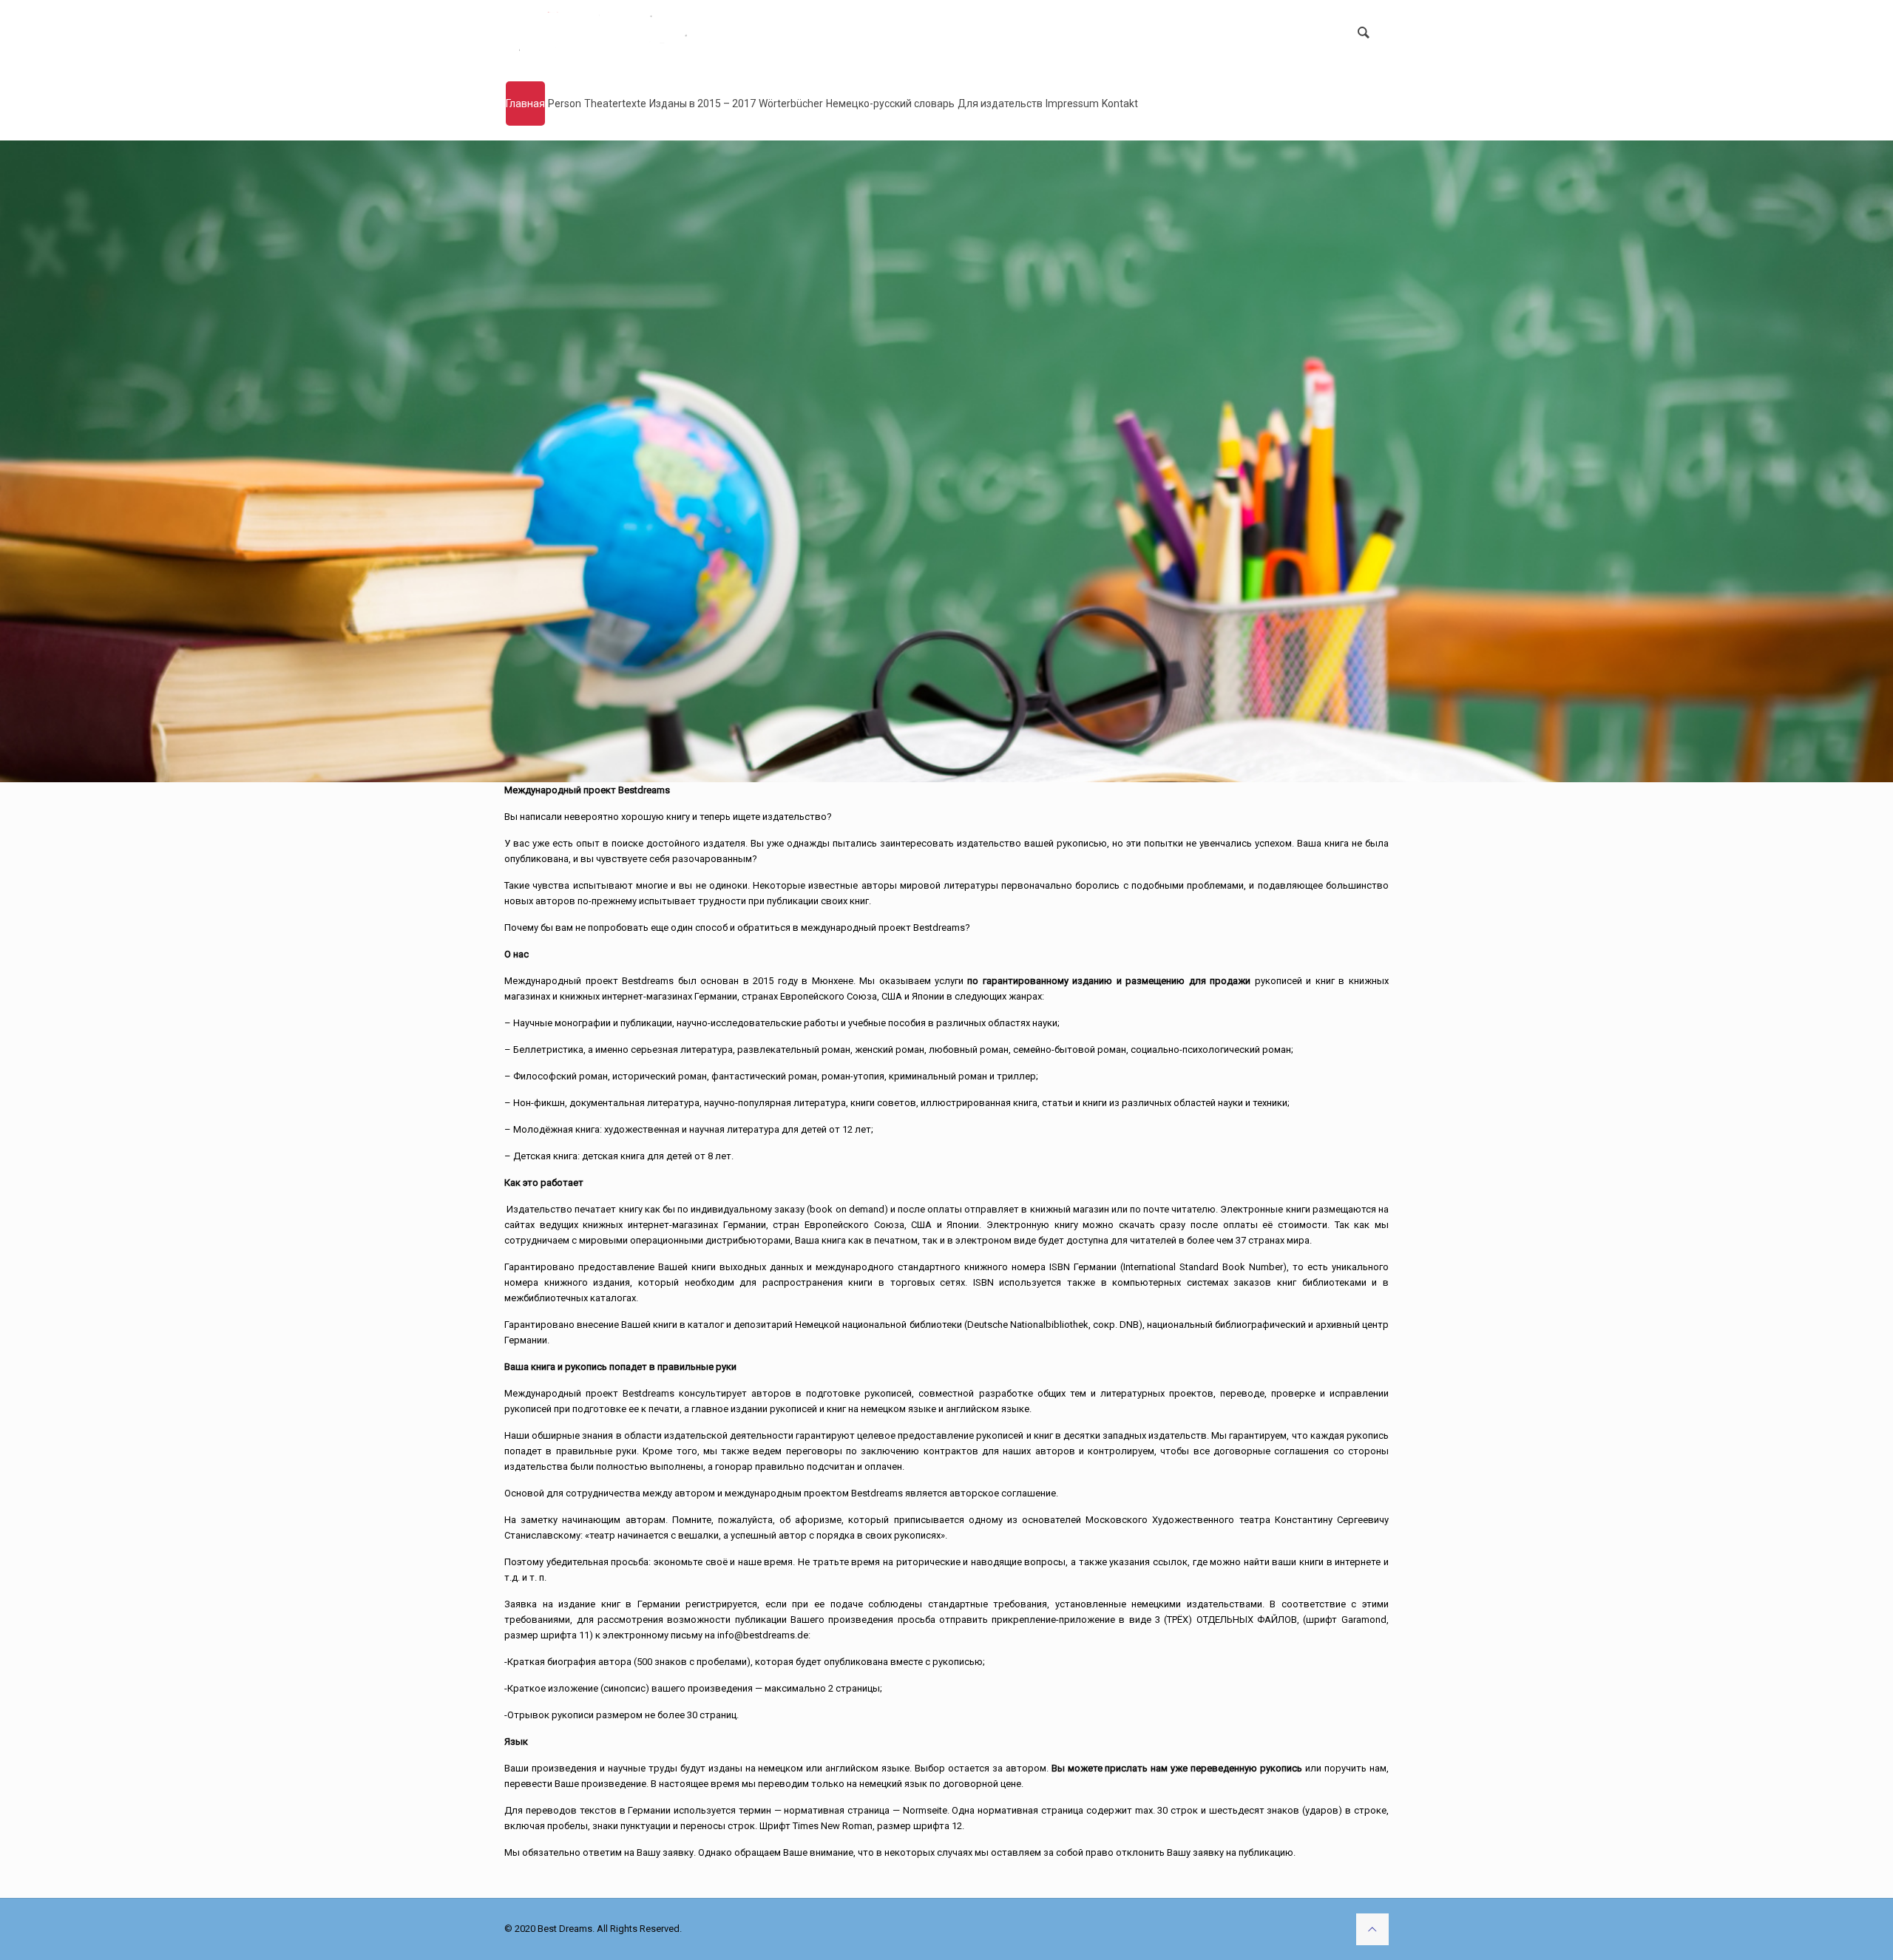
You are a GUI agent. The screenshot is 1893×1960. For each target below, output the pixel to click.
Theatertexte (615, 104)
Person (565, 104)
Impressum (1072, 104)
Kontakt (1120, 104)
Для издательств (1000, 104)
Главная (525, 104)
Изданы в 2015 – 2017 (702, 104)
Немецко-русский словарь (890, 104)
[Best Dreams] (614, 33)
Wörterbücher (791, 104)
